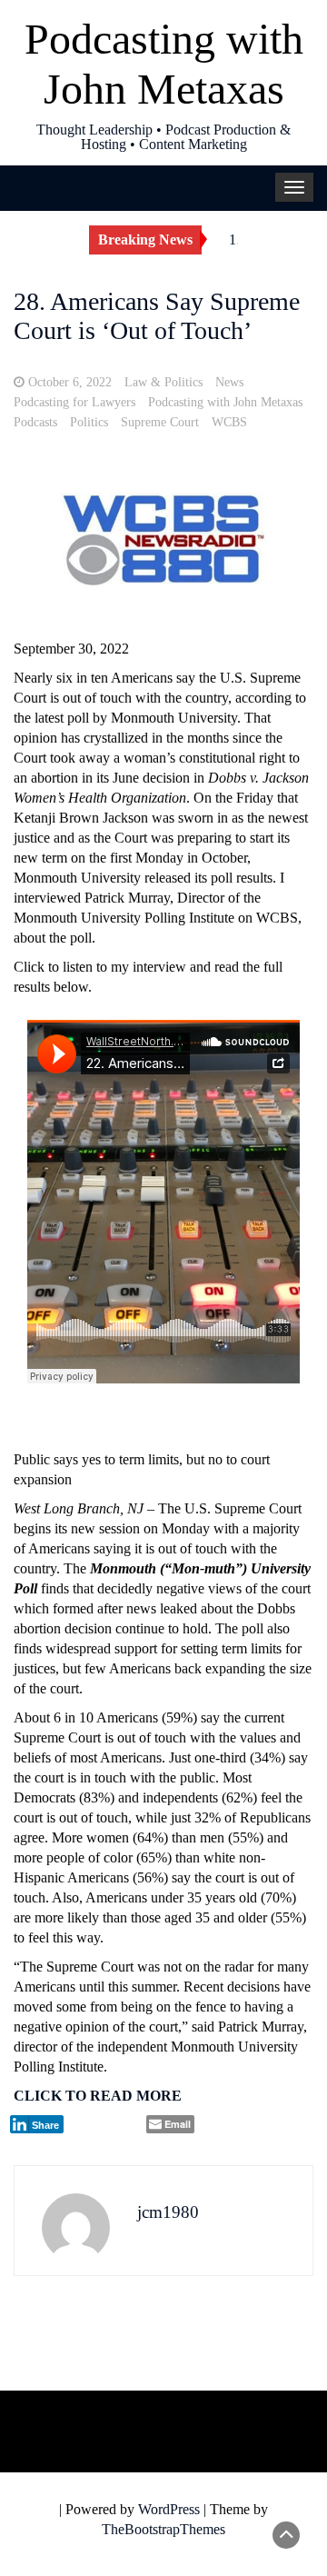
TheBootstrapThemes (163, 2529)
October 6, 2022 (70, 382)
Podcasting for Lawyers (74, 402)
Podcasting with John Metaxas (225, 402)
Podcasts (35, 422)
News (229, 382)
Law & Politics (163, 382)
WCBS (229, 422)
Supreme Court (160, 422)
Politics (89, 422)
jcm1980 (168, 2212)
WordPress (169, 2509)
